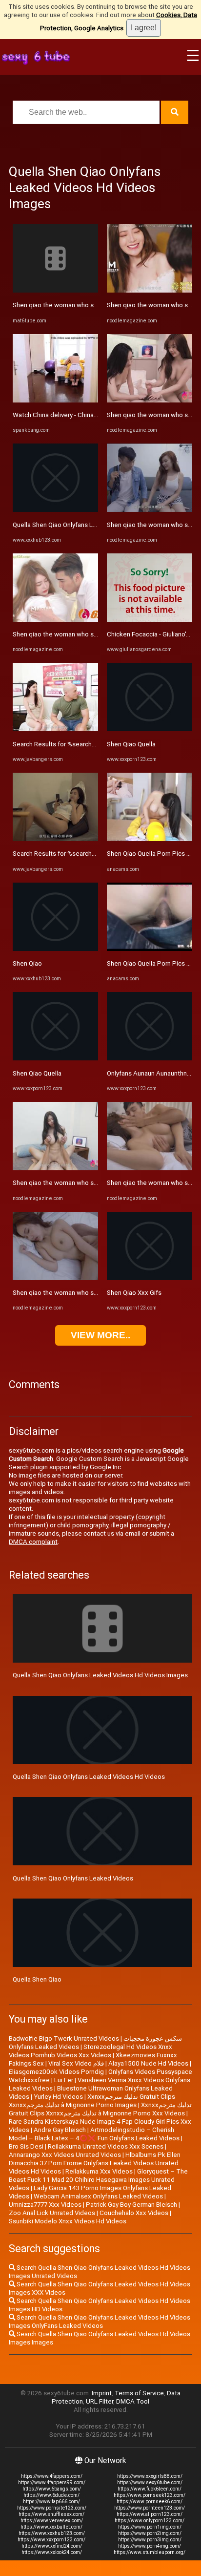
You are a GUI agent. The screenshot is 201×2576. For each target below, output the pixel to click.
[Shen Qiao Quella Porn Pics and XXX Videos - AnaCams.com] (150, 839)
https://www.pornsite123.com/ (52, 2508)
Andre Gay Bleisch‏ (60, 2130)
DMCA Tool (133, 2401)
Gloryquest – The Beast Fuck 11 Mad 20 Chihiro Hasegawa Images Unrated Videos (98, 2180)
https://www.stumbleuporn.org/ (150, 2552)
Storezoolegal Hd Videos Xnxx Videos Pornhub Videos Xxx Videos (90, 2051)
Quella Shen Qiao (37, 1979)
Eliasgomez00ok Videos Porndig (56, 2072)
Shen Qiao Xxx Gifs (134, 1293)
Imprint (102, 2393)
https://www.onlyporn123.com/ (150, 2521)
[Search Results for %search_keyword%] (55, 729)
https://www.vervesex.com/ (52, 2521)
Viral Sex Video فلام (76, 2063)
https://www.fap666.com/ (51, 2502)
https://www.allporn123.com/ (150, 2514)
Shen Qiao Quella (37, 1073)
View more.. (100, 1335)
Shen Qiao (27, 963)
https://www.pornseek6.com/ (150, 2502)
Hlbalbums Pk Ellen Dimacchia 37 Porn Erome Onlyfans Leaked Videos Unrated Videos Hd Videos (95, 2163)
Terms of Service (139, 2393)
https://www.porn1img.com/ (150, 2527)
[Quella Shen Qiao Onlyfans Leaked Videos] (55, 510)
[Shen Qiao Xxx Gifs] (150, 1278)
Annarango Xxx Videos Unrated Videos (65, 2155)
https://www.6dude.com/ (51, 2495)
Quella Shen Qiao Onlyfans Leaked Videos (73, 525)
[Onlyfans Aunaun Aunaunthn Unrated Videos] (150, 1058)
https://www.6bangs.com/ (52, 2489)
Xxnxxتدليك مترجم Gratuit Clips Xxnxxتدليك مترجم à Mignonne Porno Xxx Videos (100, 2109)
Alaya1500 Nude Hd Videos (148, 2063)
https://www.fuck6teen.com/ (150, 2489)
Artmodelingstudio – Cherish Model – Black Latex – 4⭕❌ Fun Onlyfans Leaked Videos (94, 2134)
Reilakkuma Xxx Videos (99, 2171)
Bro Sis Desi (26, 2146)
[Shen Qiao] (55, 949)
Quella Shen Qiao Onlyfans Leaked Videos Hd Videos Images (100, 1675)
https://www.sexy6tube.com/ (150, 2482)
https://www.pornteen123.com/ (150, 2508)
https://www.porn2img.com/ (150, 2533)
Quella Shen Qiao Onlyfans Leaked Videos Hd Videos (89, 1777)
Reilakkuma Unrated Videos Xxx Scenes (106, 2146)
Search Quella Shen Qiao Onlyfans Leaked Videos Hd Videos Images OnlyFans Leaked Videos (100, 2322)
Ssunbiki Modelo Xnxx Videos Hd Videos (68, 2221)
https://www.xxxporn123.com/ (51, 2540)
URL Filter (100, 2401)
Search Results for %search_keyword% (69, 744)
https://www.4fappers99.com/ (52, 2482)
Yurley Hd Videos (58, 2097)
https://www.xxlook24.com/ (52, 2552)
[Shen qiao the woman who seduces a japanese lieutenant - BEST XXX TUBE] (55, 290)
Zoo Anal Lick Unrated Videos (52, 2213)
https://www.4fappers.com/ (52, 2476)
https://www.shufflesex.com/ (51, 2514)
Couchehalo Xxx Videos (134, 2213)
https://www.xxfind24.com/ (52, 2546)
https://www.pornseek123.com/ (150, 2495)
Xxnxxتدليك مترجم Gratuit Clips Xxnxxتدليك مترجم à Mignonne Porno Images (92, 2101)
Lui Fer (64, 2080)
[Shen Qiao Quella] (55, 1058)
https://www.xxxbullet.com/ (51, 2527)
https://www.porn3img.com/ (150, 2540)
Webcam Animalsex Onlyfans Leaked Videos (98, 2196)
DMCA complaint (33, 1542)
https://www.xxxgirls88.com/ (150, 2476)
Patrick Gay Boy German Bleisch (131, 2205)
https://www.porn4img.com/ (150, 2546)
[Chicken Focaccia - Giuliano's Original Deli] (150, 620)
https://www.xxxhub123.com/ (52, 2533)
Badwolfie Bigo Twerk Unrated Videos (64, 2038)
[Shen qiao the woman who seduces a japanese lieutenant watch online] (55, 620)
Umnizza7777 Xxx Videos (45, 2205)
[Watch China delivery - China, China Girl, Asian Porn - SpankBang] (55, 400)
